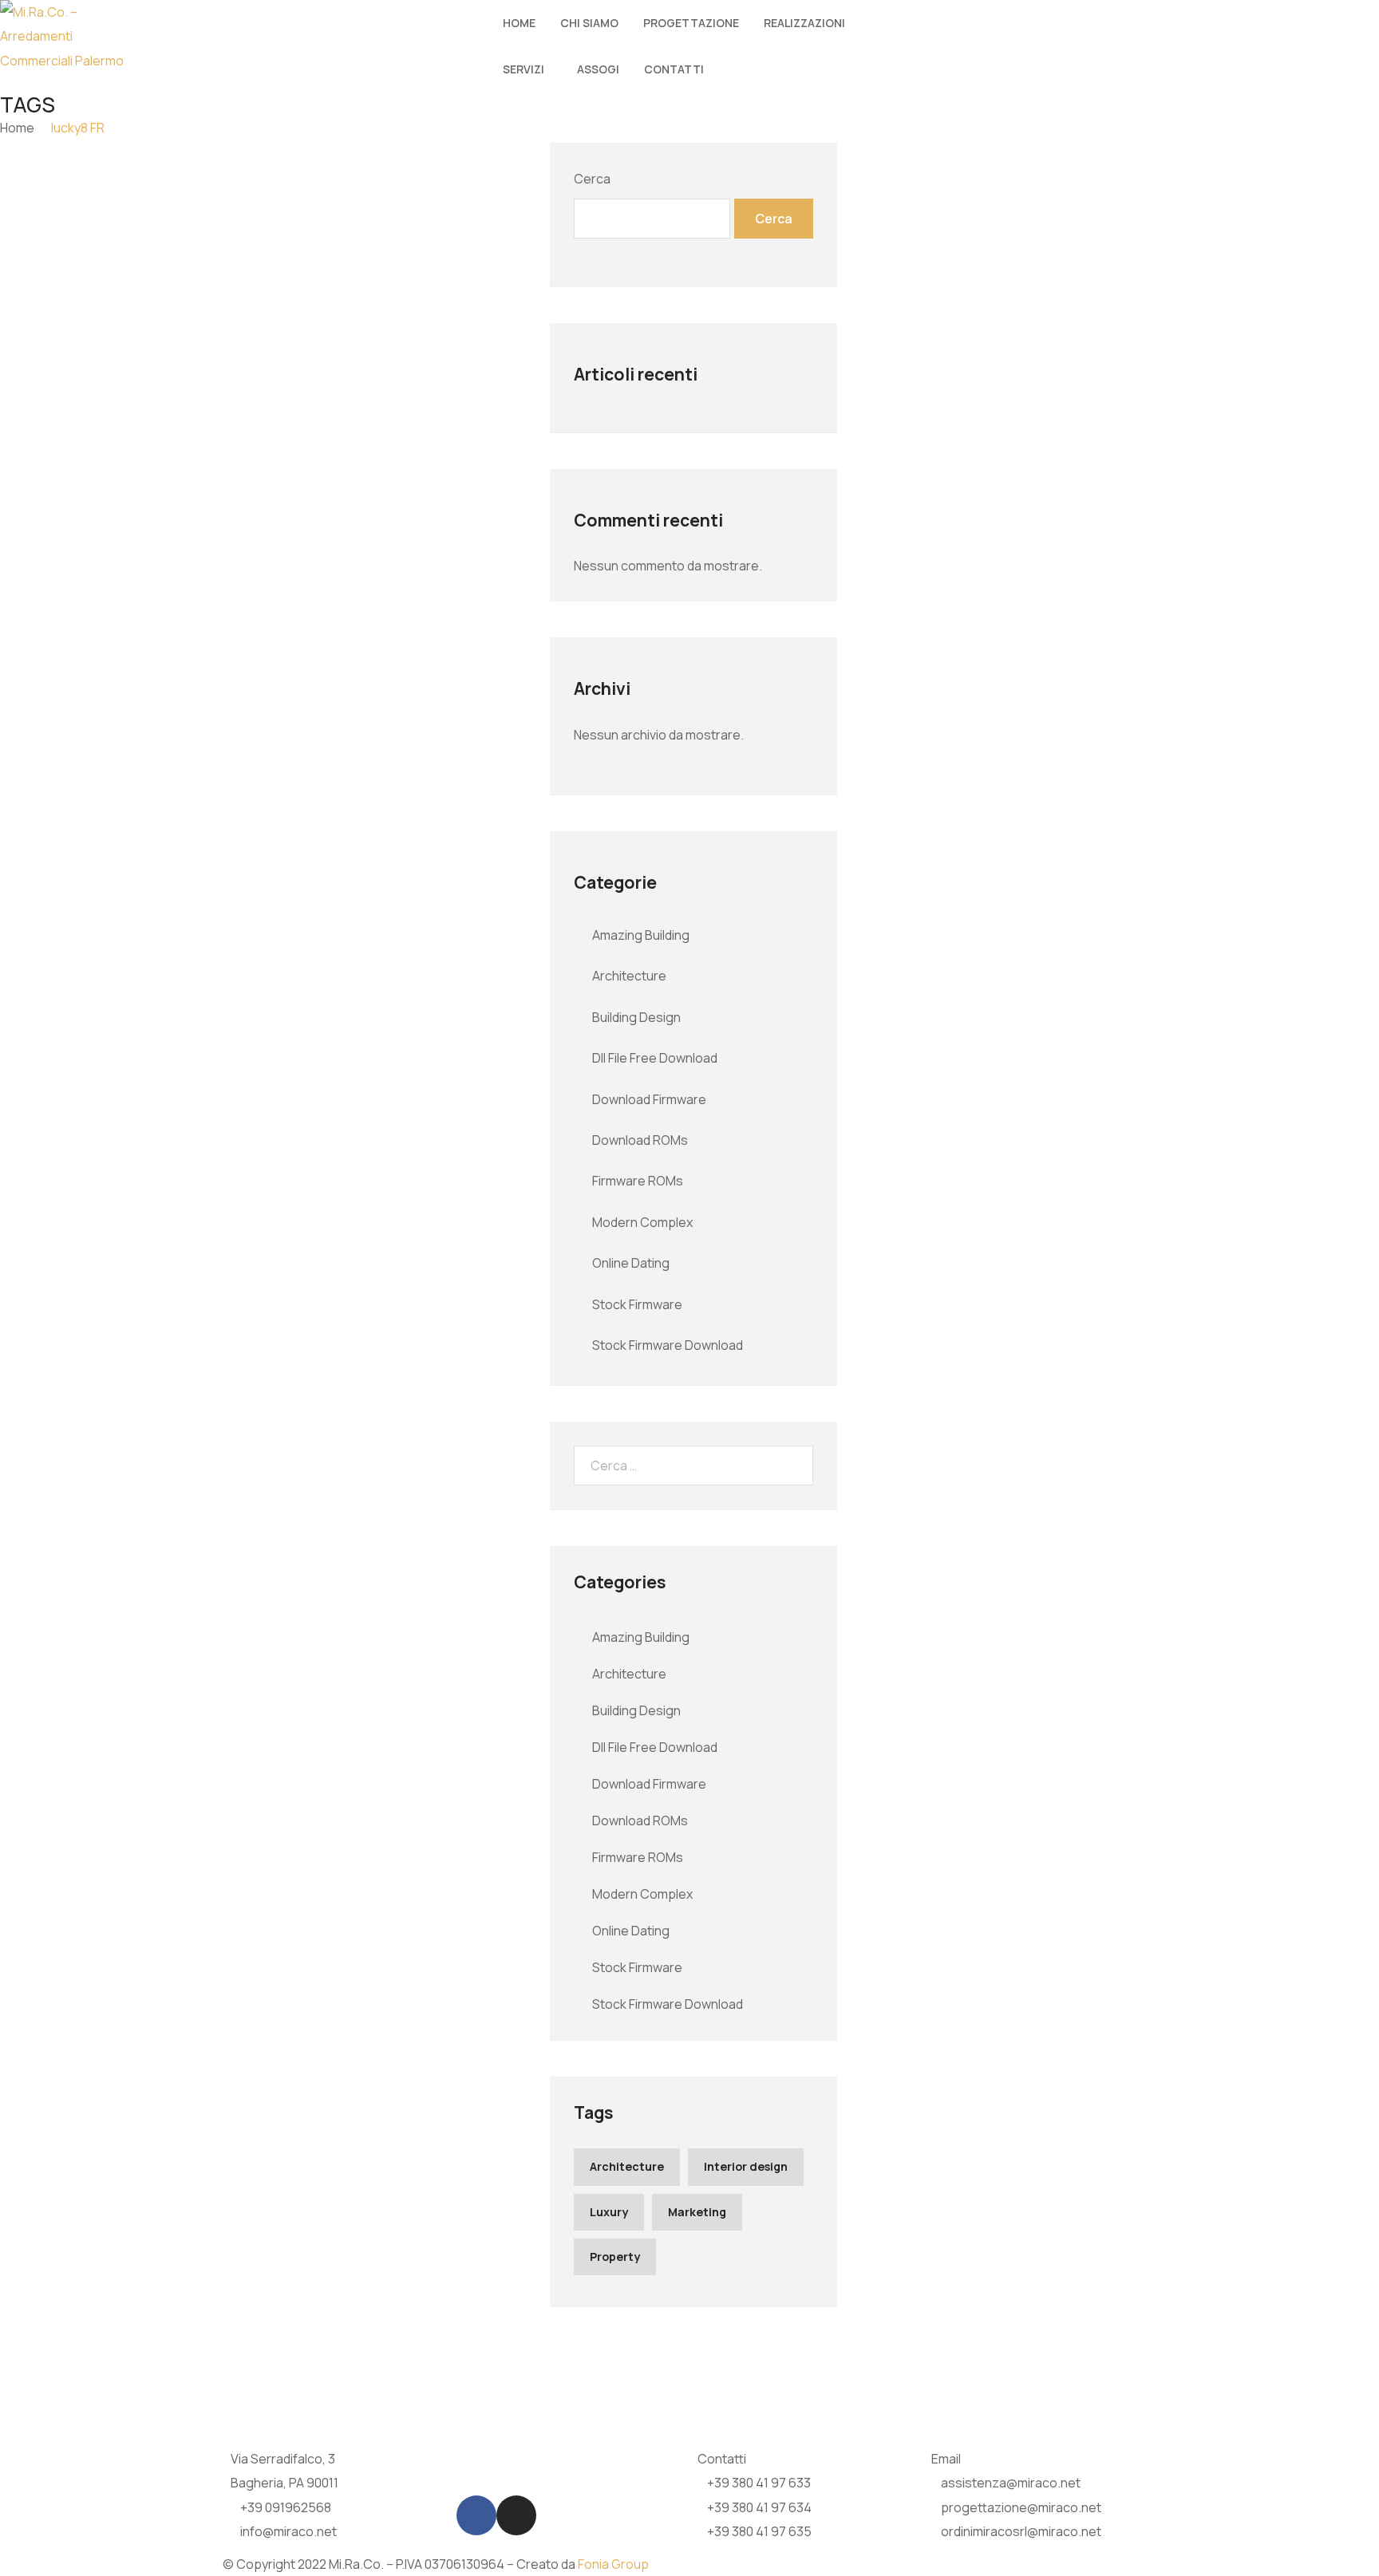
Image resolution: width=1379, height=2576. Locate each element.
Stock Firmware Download (668, 1345)
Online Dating (631, 1263)
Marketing (697, 2212)
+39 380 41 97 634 (759, 2507)
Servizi (524, 69)
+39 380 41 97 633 (759, 2483)
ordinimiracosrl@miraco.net (1021, 2531)
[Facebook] (476, 2515)
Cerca (592, 179)
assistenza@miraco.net (1011, 2483)
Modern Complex (642, 1222)
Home (519, 23)
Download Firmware (649, 1099)
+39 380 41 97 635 (759, 2531)
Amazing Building (641, 935)
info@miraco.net (288, 2531)
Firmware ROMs (638, 1181)
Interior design (746, 2166)
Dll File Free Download (655, 1058)
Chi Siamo (589, 23)
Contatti (674, 69)
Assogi (598, 69)
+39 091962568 (286, 2507)
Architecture (629, 976)
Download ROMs (640, 1140)
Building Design (636, 1017)
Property (615, 2256)
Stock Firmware (637, 1304)
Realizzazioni (804, 23)
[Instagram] (516, 2515)
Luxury (609, 2212)
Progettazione (691, 23)
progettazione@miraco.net (1021, 2507)
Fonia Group (613, 2564)
